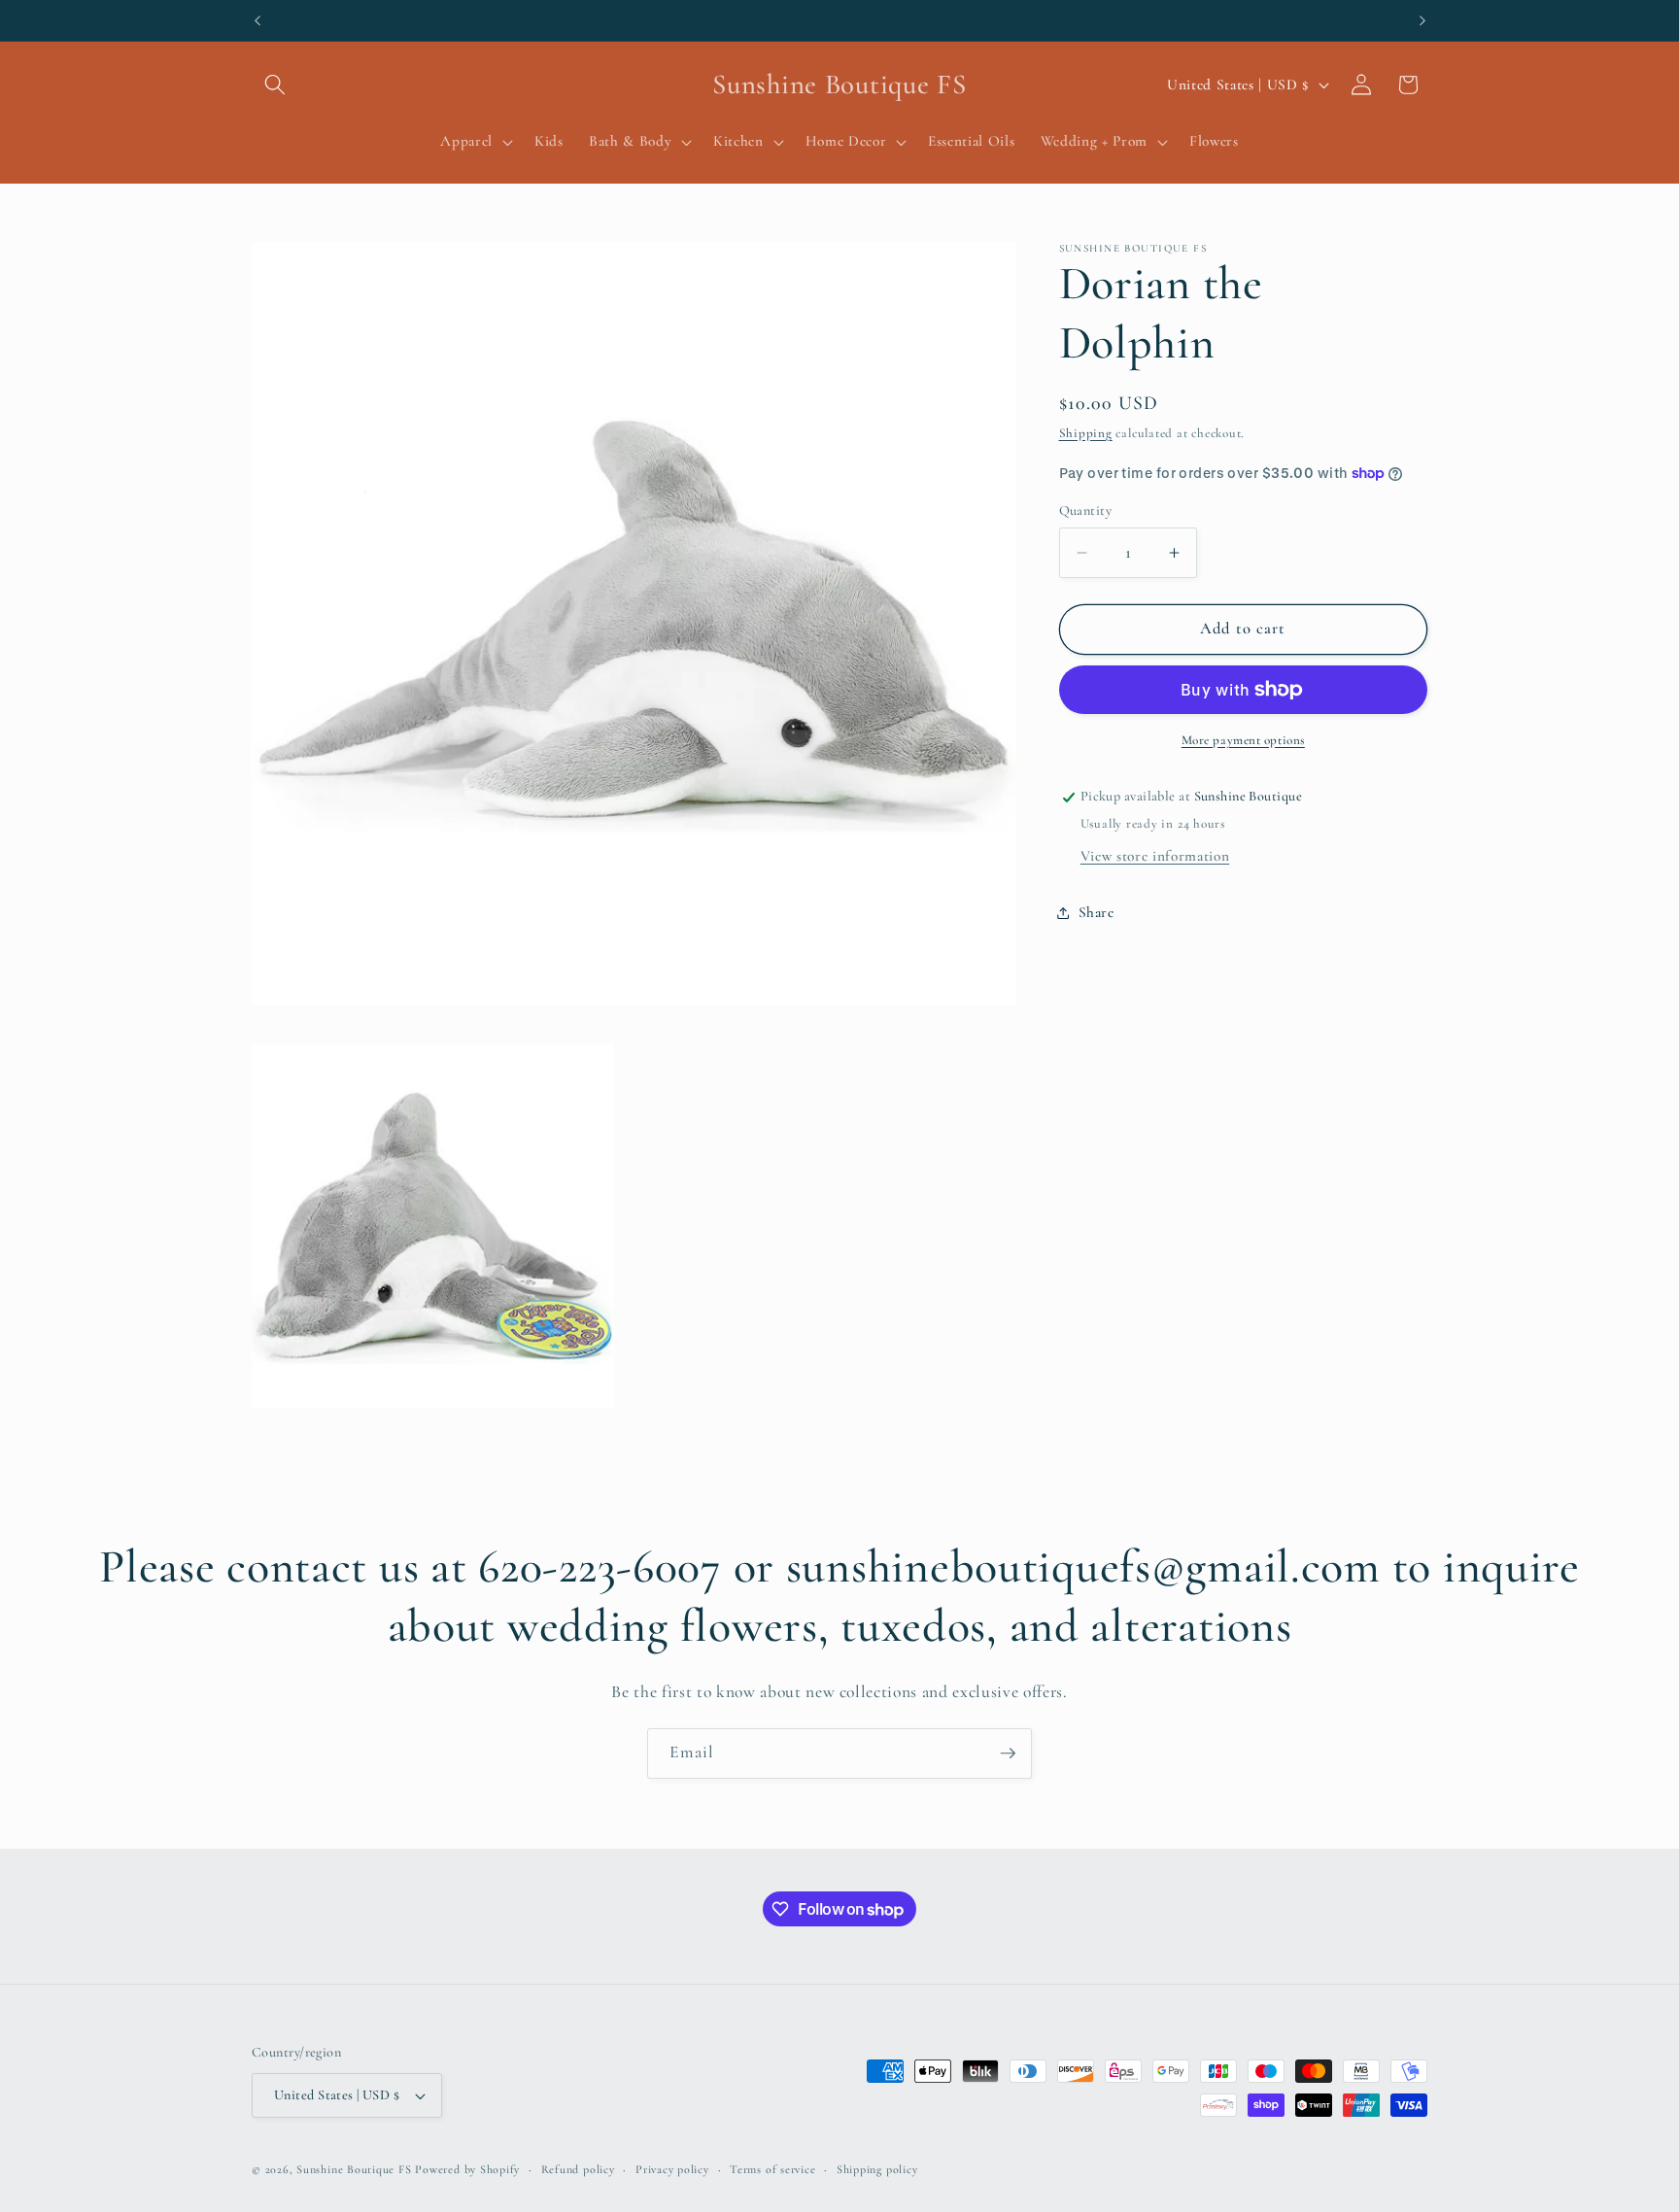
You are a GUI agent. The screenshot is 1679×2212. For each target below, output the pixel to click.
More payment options (1243, 740)
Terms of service (772, 2169)
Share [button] (1096, 912)
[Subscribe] (1008, 1753)
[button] (275, 85)
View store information (1155, 856)
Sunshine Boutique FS (354, 2169)
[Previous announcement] (257, 20)
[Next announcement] (1422, 20)
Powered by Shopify (467, 2169)
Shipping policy (877, 2169)
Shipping (1086, 433)
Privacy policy (672, 2169)
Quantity (1086, 510)
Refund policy (578, 2169)
